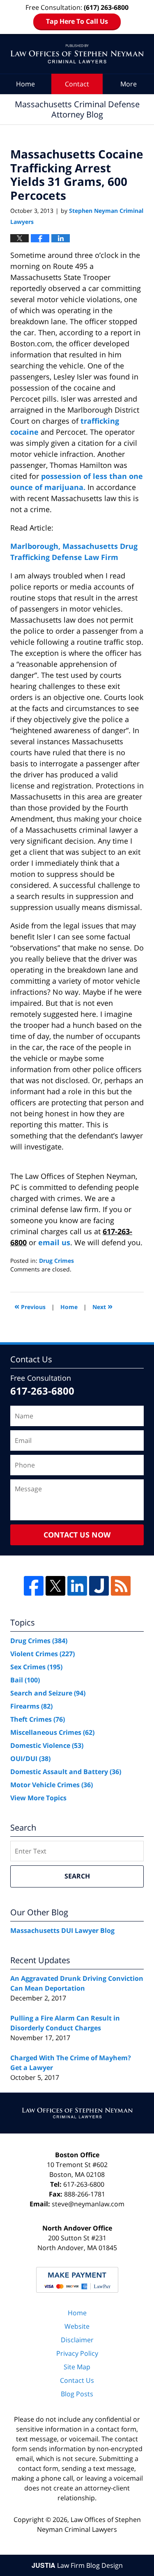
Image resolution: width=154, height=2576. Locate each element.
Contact (77, 84)
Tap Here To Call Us (77, 21)
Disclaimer (77, 2340)
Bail (25, 1680)
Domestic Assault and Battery (66, 1772)
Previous (30, 1306)
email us (54, 1242)
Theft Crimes (38, 1719)
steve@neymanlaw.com (88, 2204)
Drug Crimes (56, 1261)
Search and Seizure (48, 1693)
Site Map (77, 2367)
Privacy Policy (77, 2353)
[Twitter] (55, 1586)
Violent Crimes (43, 1654)
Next (102, 1306)
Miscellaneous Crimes (52, 1732)
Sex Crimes (36, 1667)
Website (77, 2326)
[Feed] (121, 1586)
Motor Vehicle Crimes (52, 1785)
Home (25, 84)
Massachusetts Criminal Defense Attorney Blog (77, 54)
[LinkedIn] (77, 1586)
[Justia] (99, 1586)
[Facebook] (34, 1586)
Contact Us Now (77, 1535)
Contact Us (77, 2380)
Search (77, 1876)
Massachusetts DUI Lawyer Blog (62, 1930)
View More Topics (38, 1798)
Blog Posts (77, 2394)
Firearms (31, 1706)
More (129, 84)
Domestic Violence (47, 1745)
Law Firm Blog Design (77, 2565)
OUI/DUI (30, 1759)
